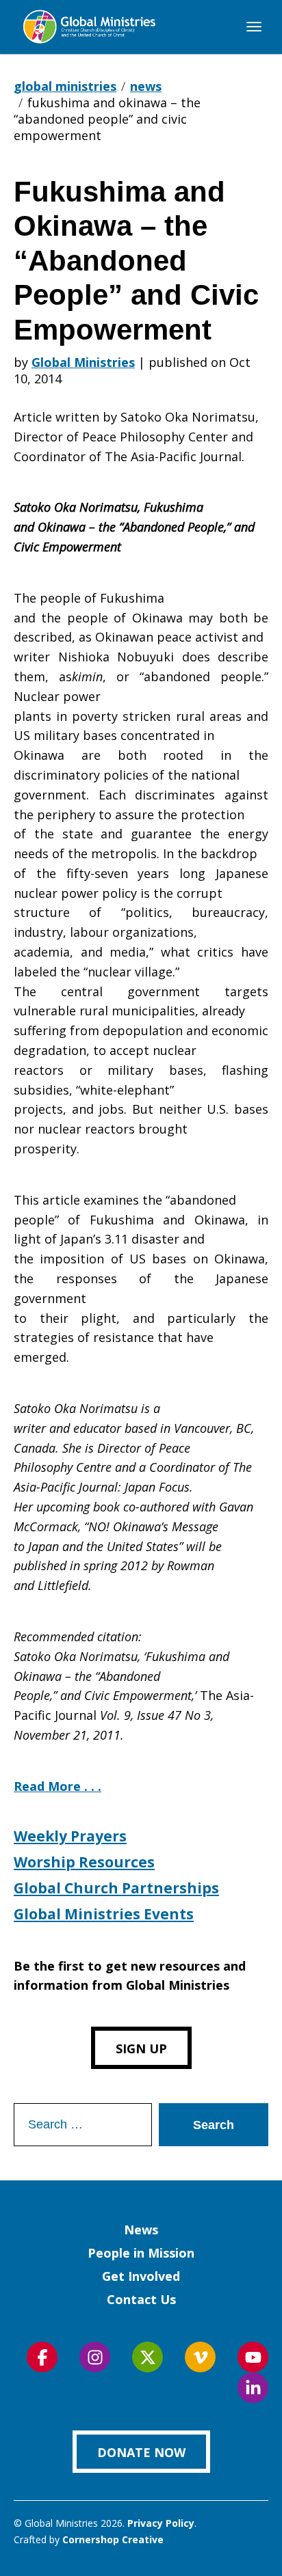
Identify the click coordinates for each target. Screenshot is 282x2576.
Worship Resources (84, 1862)
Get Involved (141, 2276)
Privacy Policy (161, 2523)
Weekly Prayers (70, 1836)
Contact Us (141, 2299)
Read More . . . (57, 1786)
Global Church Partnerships (116, 1888)
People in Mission (141, 2253)
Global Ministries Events (104, 1914)
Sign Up (141, 2049)
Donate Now (141, 2452)
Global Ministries (83, 362)
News (141, 2230)
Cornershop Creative (113, 2539)
